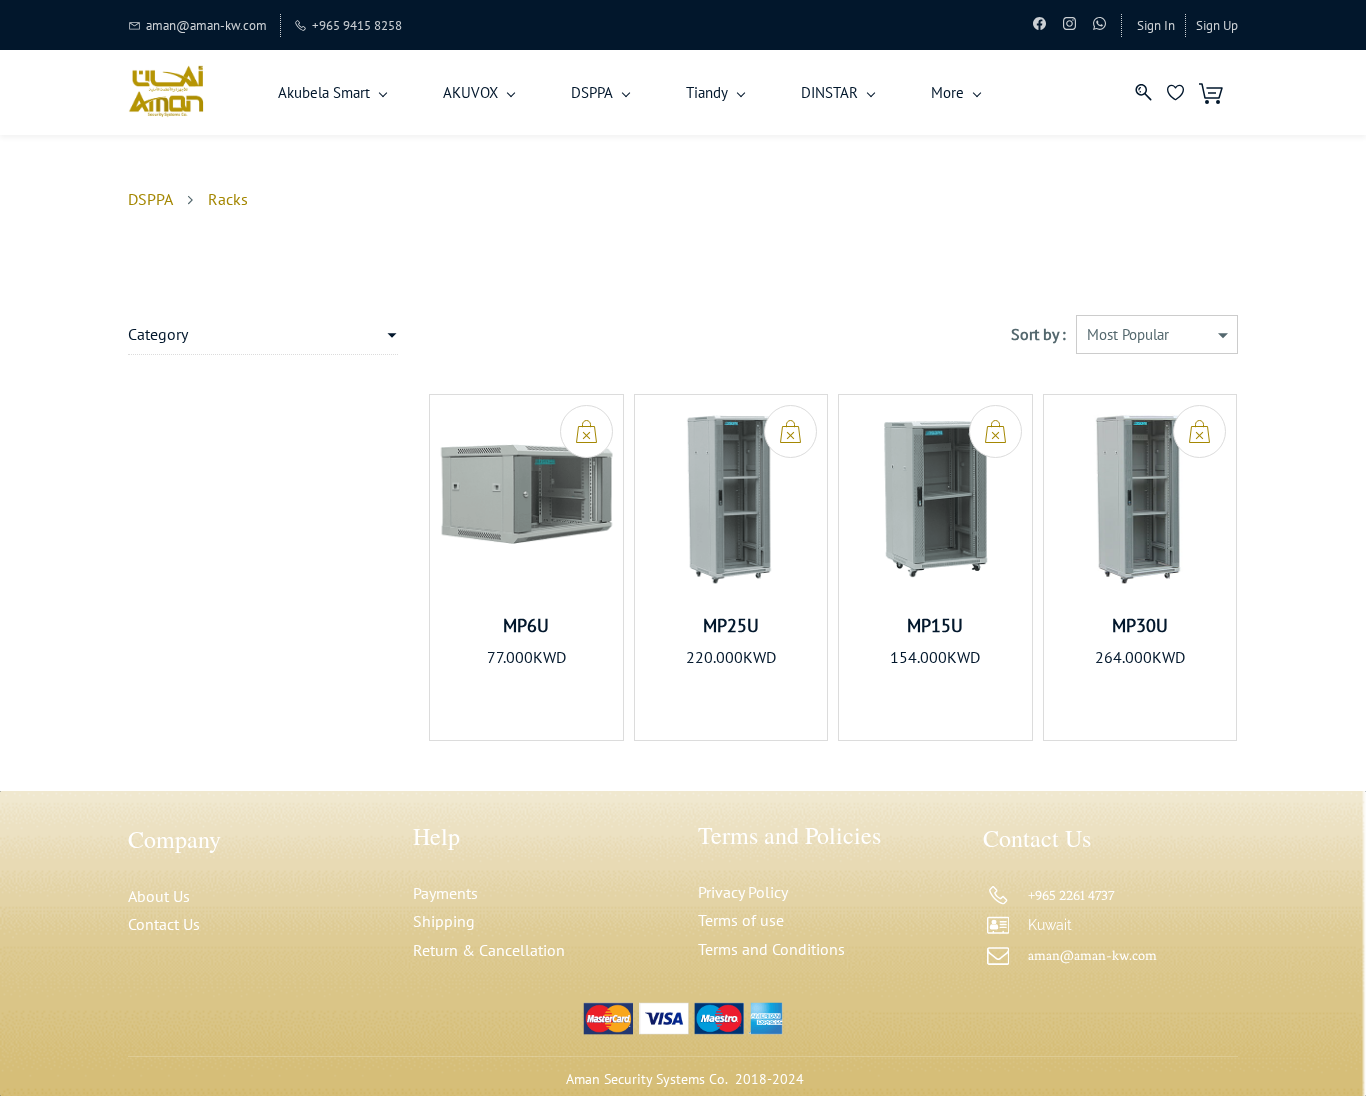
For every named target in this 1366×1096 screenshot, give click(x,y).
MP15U (935, 625)
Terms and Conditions (771, 949)
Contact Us (164, 924)
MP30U (1140, 625)
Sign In (1156, 25)
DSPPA (150, 199)
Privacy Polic (739, 892)
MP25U (731, 625)
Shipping (444, 921)
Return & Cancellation (489, 950)
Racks (228, 199)
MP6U (526, 625)
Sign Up (1217, 25)
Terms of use (741, 920)
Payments (445, 893)
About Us (159, 896)
